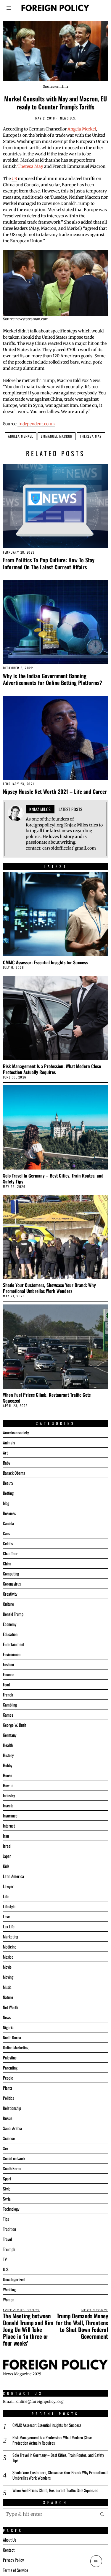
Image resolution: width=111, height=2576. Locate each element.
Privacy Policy (13, 2560)
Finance (9, 1674)
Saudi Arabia (12, 2128)
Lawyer (8, 1886)
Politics (8, 2098)
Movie (7, 1967)
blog (6, 1503)
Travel (7, 2239)
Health (8, 1745)
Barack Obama (14, 1473)
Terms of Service (16, 2570)
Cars (6, 1533)
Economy (10, 1624)
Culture (8, 1604)
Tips (6, 2219)
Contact (9, 2550)
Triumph (9, 2249)
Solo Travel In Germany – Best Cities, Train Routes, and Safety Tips (53, 1178)
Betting (8, 1493)
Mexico (8, 1957)
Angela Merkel (82, 129)
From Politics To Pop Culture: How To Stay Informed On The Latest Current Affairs (49, 563)
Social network (14, 2158)
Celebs (8, 1543)
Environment (12, 1654)
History (8, 1755)
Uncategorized (14, 2279)
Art (5, 1453)
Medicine (10, 1947)
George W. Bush (15, 1725)
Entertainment (14, 1644)
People (8, 2078)
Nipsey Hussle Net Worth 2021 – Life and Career (55, 791)
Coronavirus (12, 1584)
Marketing (11, 1937)
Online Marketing (16, 2047)
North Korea (12, 2037)
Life (6, 1896)
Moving (8, 1977)
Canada (8, 1523)
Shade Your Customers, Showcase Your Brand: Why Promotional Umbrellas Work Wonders (49, 1288)
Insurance (10, 1816)
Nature (8, 1997)
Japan (7, 1856)
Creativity (10, 1594)
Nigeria (8, 2027)
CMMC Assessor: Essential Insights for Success (45, 962)
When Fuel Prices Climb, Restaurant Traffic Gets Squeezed (47, 1398)
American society (16, 1432)
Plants (8, 2088)
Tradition (9, 2229)
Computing (11, 1574)
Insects (8, 1805)
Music (7, 1987)
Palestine (10, 2058)
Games (8, 1715)
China (7, 1563)
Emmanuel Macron (57, 436)
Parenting (10, 2068)
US (14, 179)
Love (6, 1916)
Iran (6, 1836)
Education (10, 1634)
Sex (6, 2148)
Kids (6, 1866)
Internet (9, 1826)
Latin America (13, 1876)
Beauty (8, 1483)
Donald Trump (13, 1614)
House (8, 1775)
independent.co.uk (36, 424)
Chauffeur (10, 1553)
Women (9, 2299)
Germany (10, 1735)
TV (5, 2259)
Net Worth (11, 2007)
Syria (7, 2199)
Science (9, 2138)
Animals (9, 1442)
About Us (10, 2540)
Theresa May (30, 166)
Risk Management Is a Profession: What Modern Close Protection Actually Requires (52, 1069)
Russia (8, 2118)
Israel (7, 1846)
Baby (7, 1463)
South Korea (12, 2168)
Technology (11, 2209)
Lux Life (9, 1926)
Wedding (9, 2289)
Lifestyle (9, 1906)
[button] (102, 2514)
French (8, 1695)
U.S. (73, 118)
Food (6, 1684)
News (64, 118)
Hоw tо (8, 1785)
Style (7, 2189)
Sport (7, 2178)
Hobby (8, 1765)
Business (9, 1513)
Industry (9, 1795)
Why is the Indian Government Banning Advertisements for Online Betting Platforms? (53, 679)
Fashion (8, 1664)
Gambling (10, 1705)
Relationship (12, 2108)
